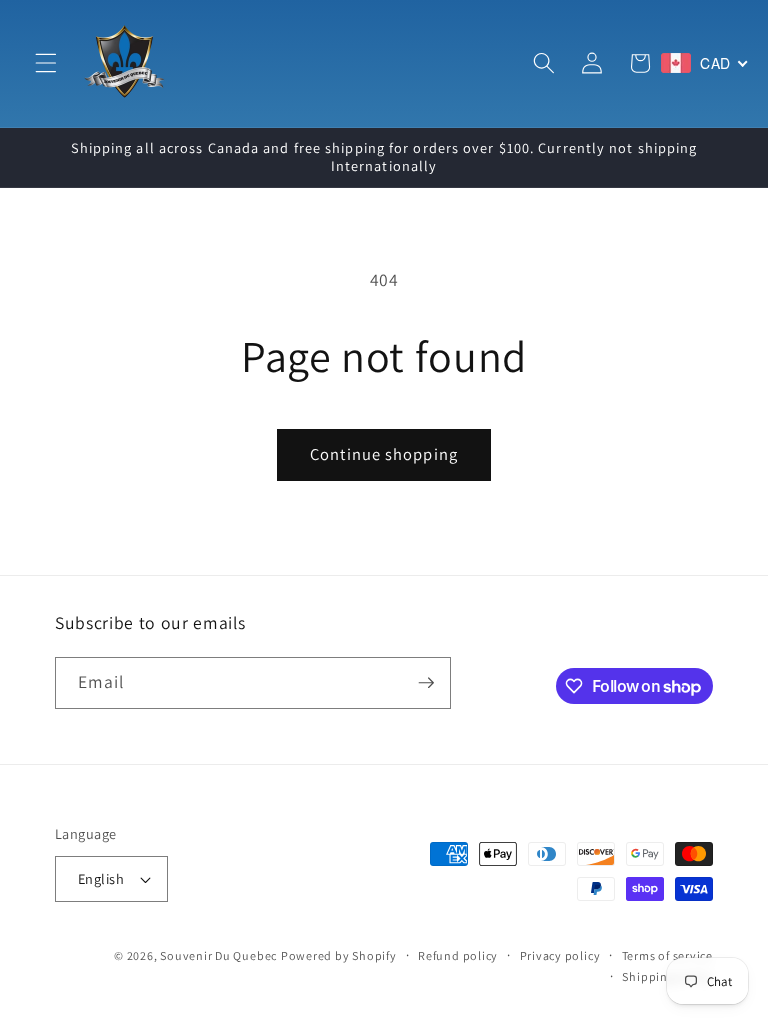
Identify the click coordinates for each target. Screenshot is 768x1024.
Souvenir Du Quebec (218, 955)
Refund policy (458, 955)
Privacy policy (560, 955)
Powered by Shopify (339, 955)
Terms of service (667, 955)
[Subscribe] (426, 683)
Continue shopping (384, 454)
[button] (46, 63)
